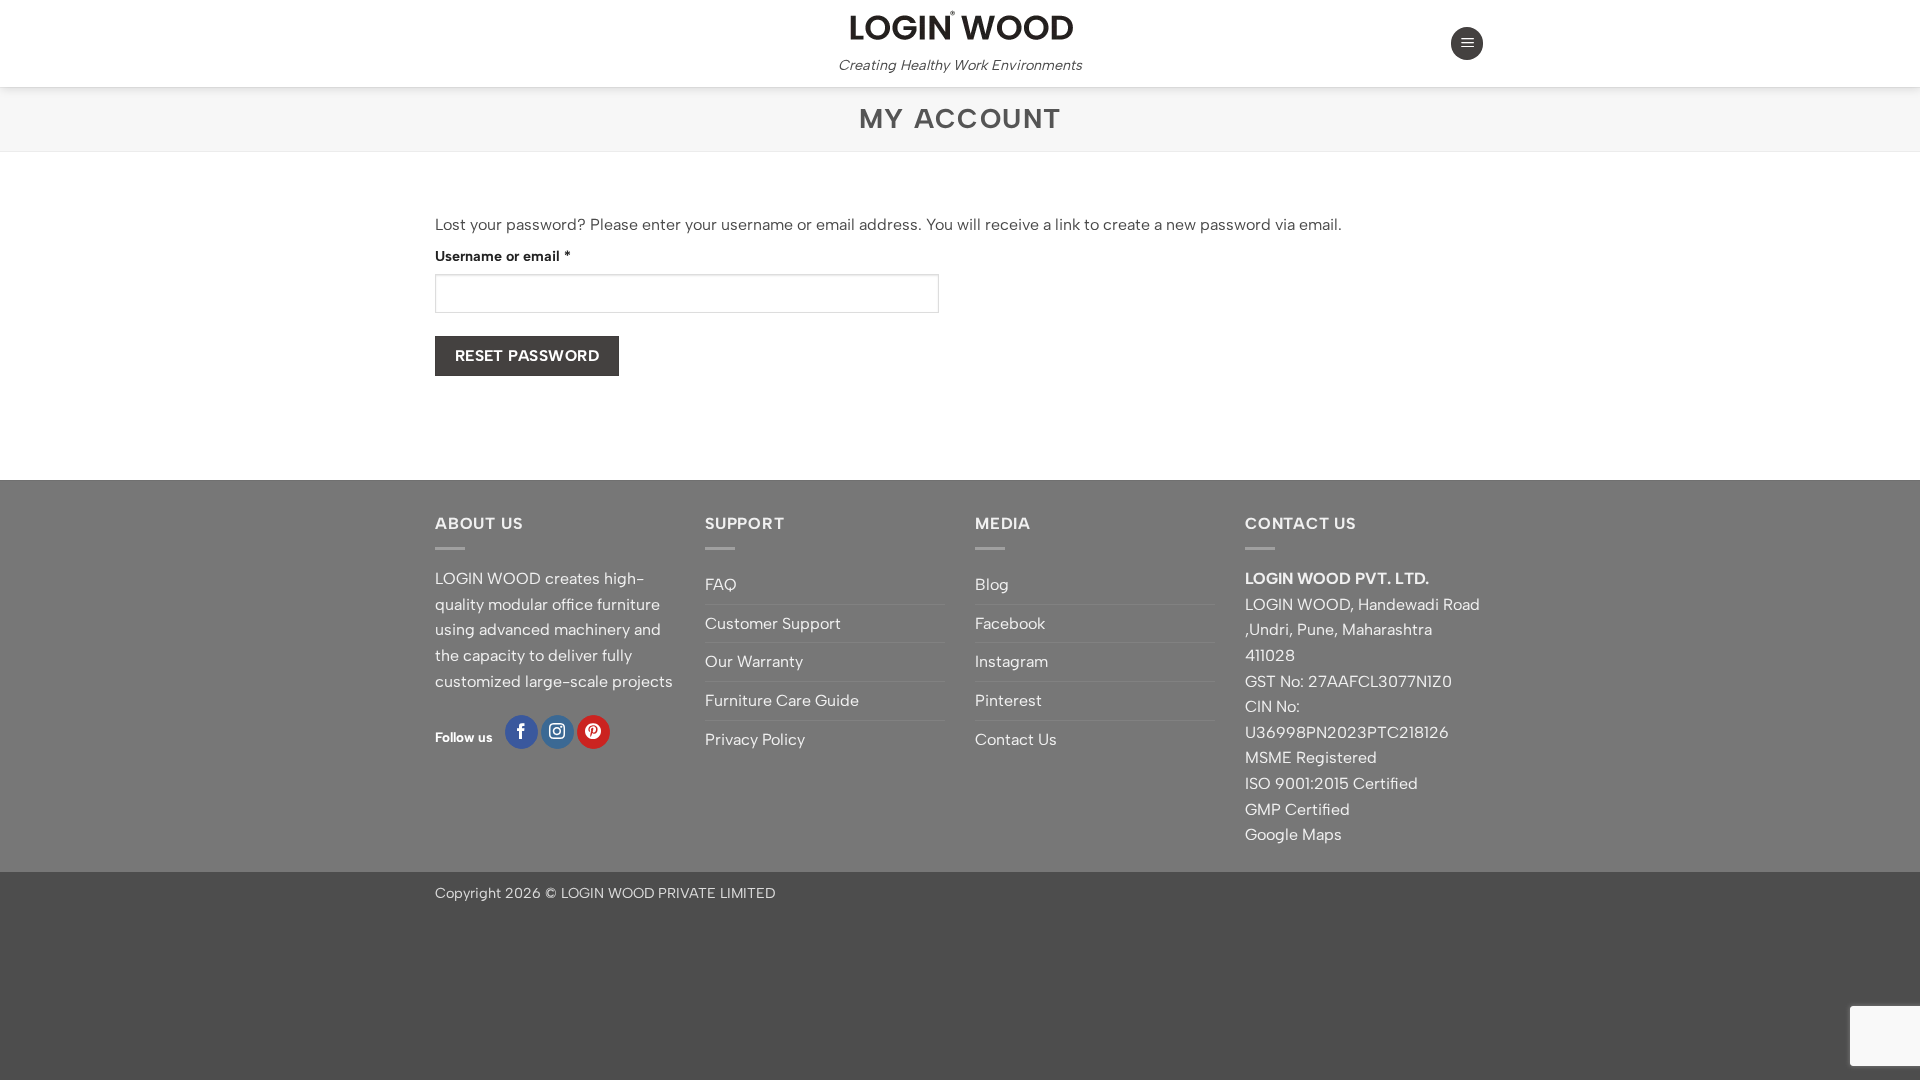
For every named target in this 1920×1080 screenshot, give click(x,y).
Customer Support (773, 623)
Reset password (527, 355)
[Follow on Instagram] (557, 732)
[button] (1467, 43)
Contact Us (1016, 739)
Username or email (532, 255)
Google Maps (1293, 834)
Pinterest (1008, 700)
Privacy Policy (755, 739)
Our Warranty (754, 661)
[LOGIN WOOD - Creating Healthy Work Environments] (960, 24)
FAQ (721, 584)
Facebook (1010, 623)
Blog (992, 584)
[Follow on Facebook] (521, 732)
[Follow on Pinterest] (593, 732)
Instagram (1011, 661)
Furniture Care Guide (782, 700)
